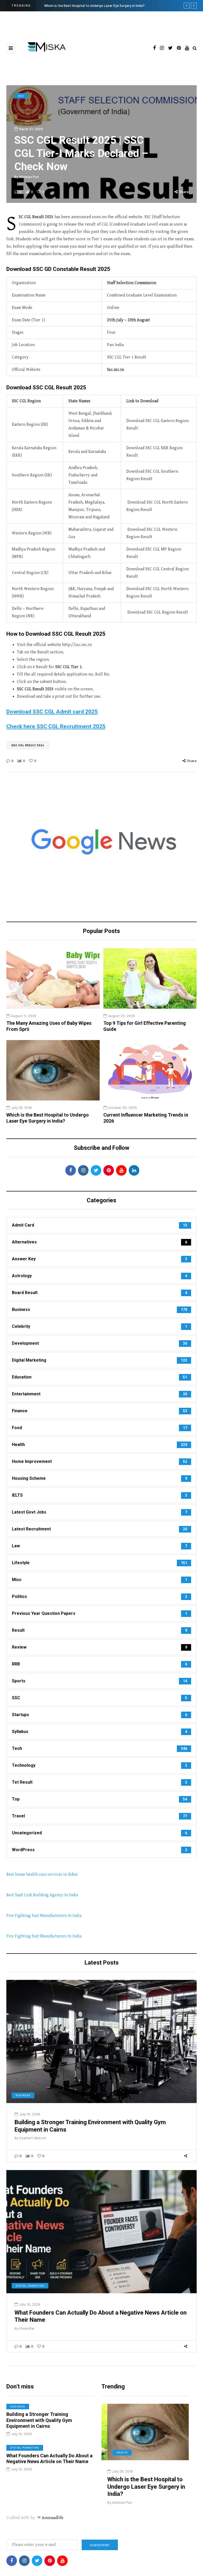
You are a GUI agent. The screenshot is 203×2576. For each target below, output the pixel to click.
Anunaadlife (53, 2518)
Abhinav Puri (29, 177)
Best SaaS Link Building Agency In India (42, 1895)
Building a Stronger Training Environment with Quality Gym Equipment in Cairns (39, 2420)
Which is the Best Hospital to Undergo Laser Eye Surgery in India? (48, 1118)
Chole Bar (27, 2328)
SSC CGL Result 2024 (28, 745)
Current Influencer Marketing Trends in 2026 (78, 6)
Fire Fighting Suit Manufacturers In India (44, 1916)
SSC (21, 96)
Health (116, 2452)
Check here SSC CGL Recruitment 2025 (56, 726)
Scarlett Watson (33, 2138)
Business (23, 2095)
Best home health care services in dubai (42, 1874)
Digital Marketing (30, 2286)
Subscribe (100, 2545)
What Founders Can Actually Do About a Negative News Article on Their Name (49, 2459)
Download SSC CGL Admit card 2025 (52, 712)
